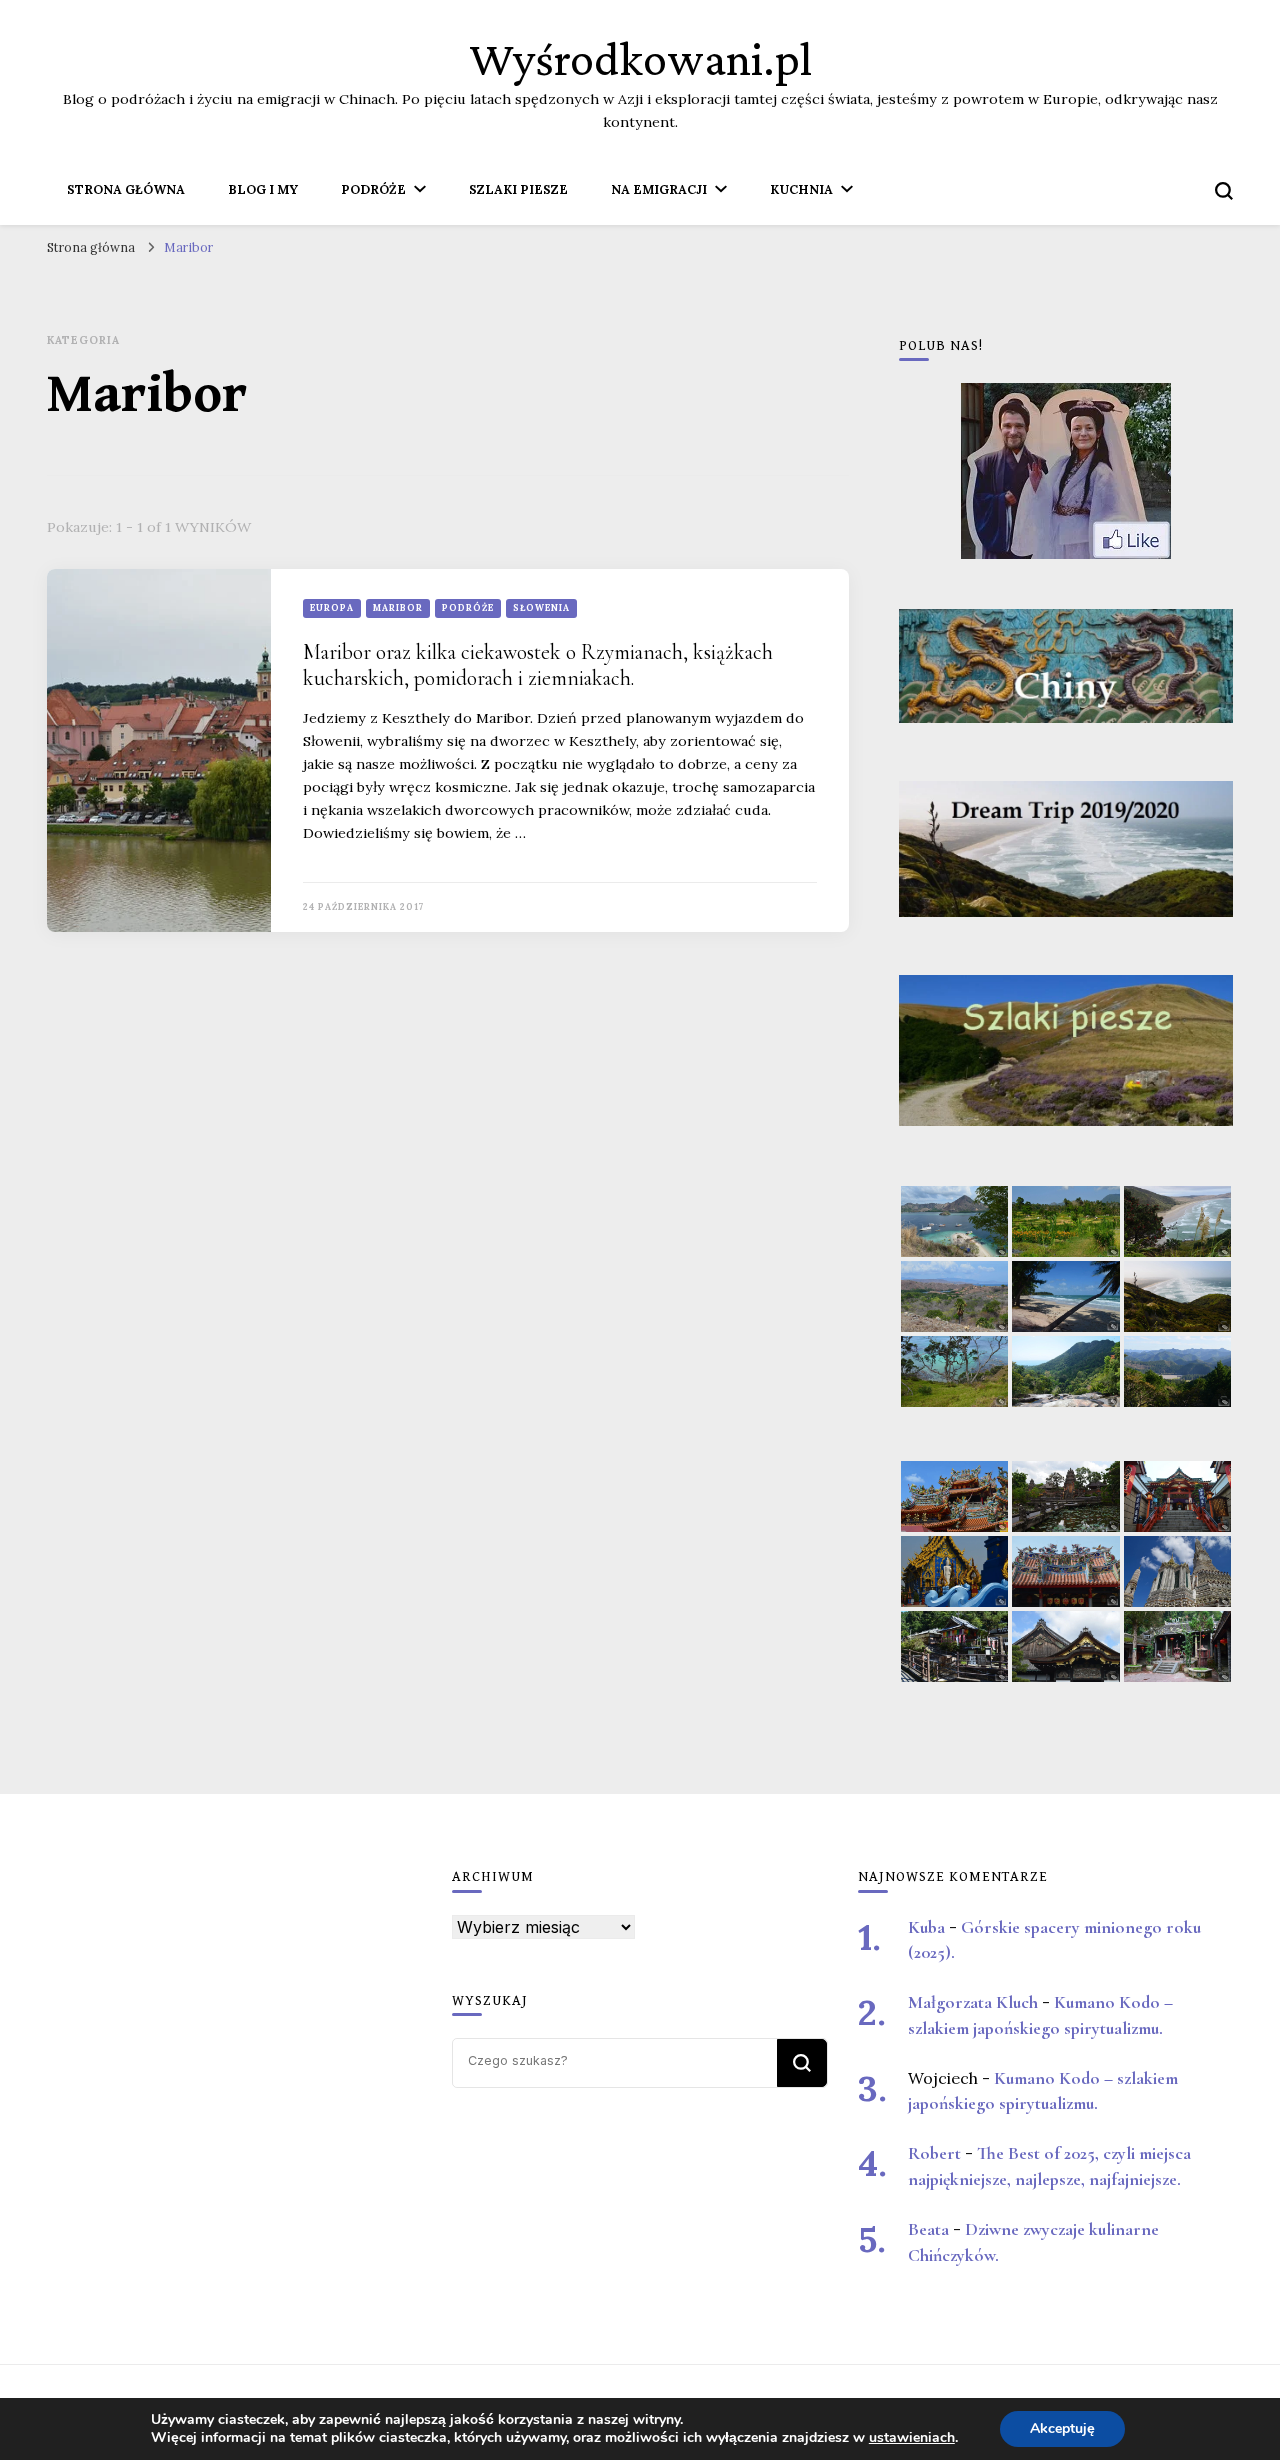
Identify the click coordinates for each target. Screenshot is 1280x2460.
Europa (332, 607)
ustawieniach (912, 2438)
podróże (468, 607)
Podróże (373, 189)
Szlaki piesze (518, 189)
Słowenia (541, 607)
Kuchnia (801, 189)
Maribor (398, 607)
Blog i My (263, 189)
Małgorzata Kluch (973, 2002)
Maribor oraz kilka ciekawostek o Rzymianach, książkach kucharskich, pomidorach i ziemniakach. (538, 665)
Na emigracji (659, 189)
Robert (934, 2153)
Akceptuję (1062, 2428)
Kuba (926, 1927)
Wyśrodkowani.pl (640, 58)
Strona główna (126, 189)
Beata (928, 2229)
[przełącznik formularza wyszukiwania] (1224, 191)
